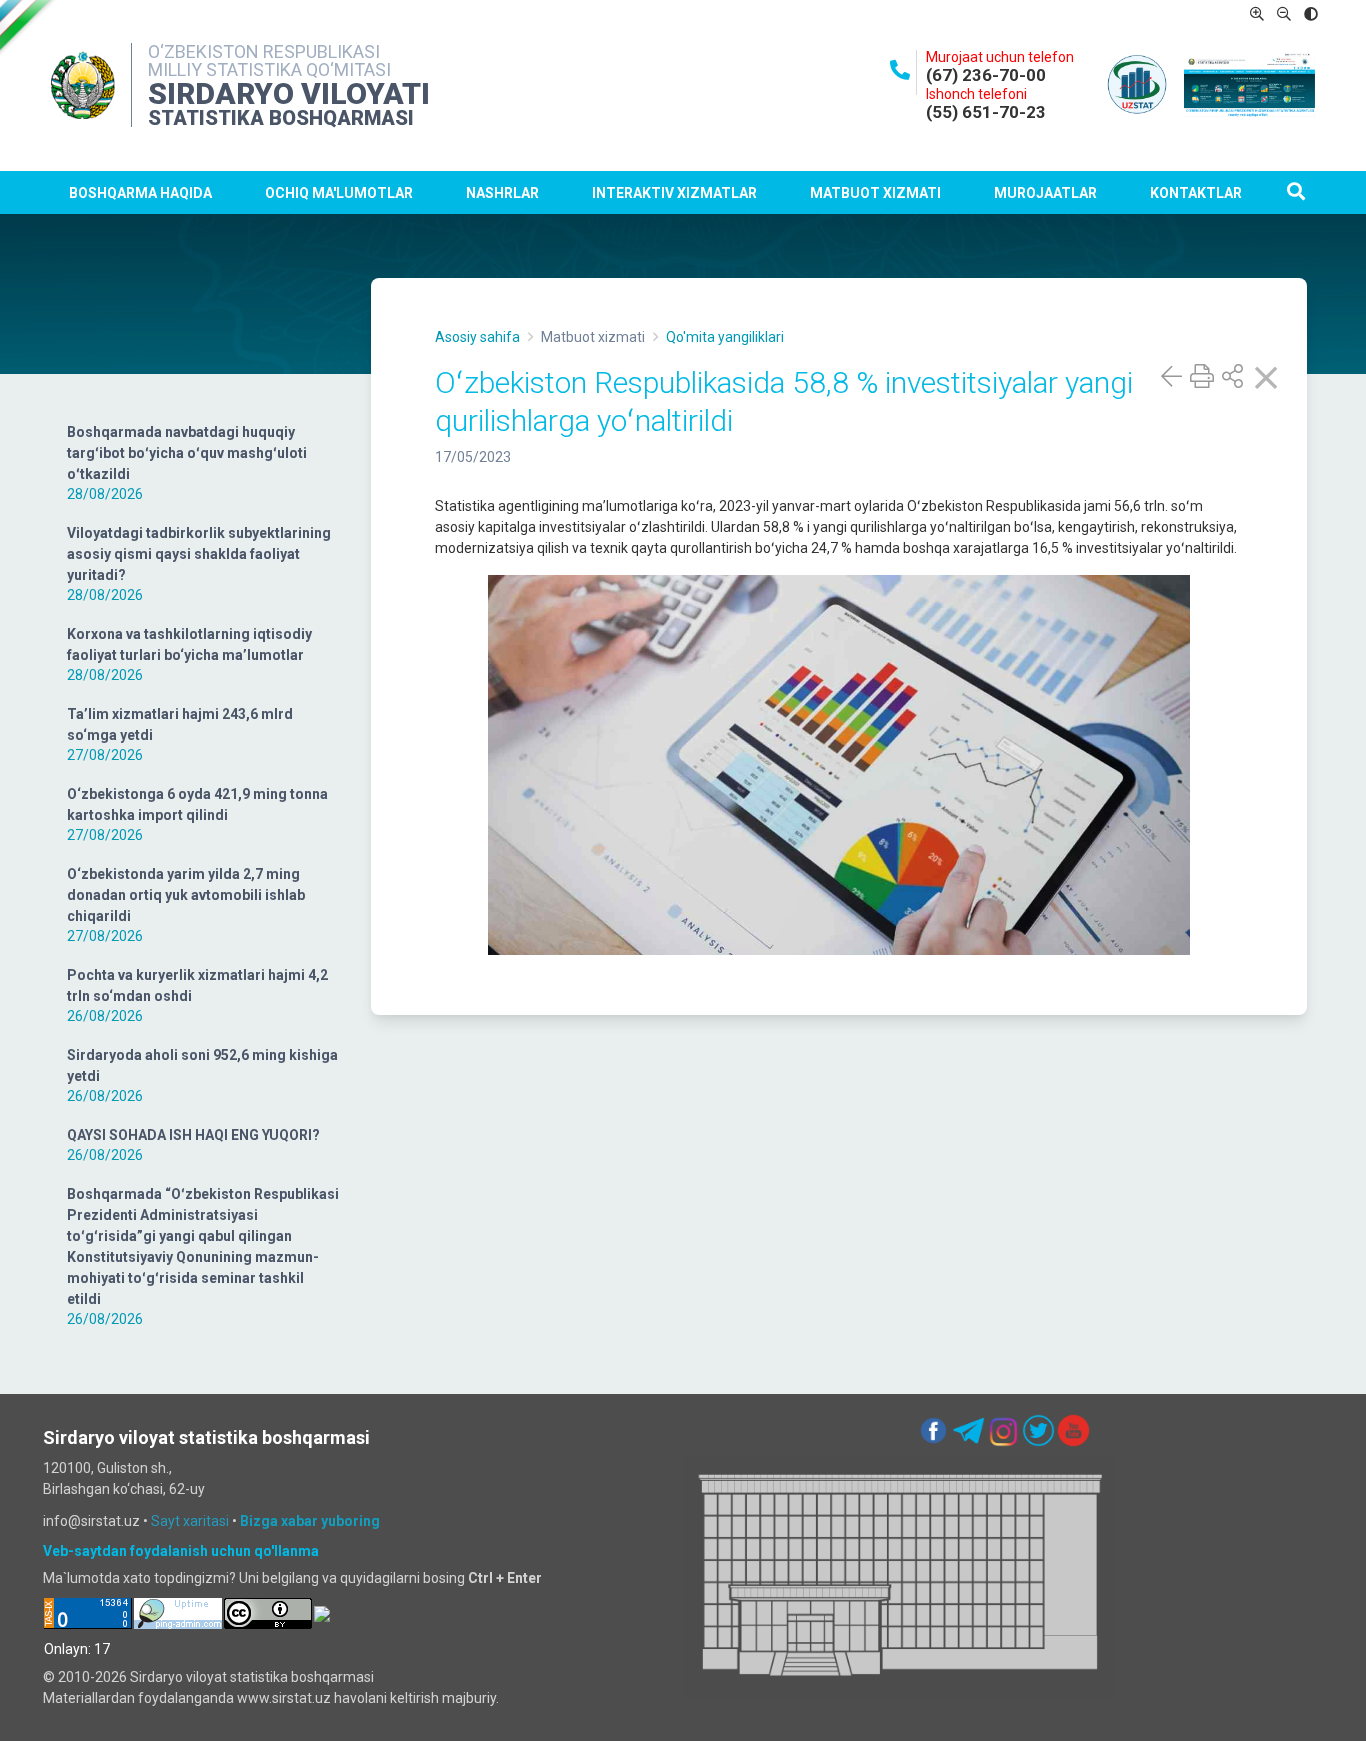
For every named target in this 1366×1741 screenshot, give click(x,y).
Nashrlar (502, 193)
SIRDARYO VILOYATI (289, 93)
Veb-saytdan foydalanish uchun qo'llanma (181, 1551)
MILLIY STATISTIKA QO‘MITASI (269, 69)
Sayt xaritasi (190, 1521)
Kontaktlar (1196, 193)
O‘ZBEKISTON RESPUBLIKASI (264, 51)
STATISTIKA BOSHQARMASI (281, 118)
